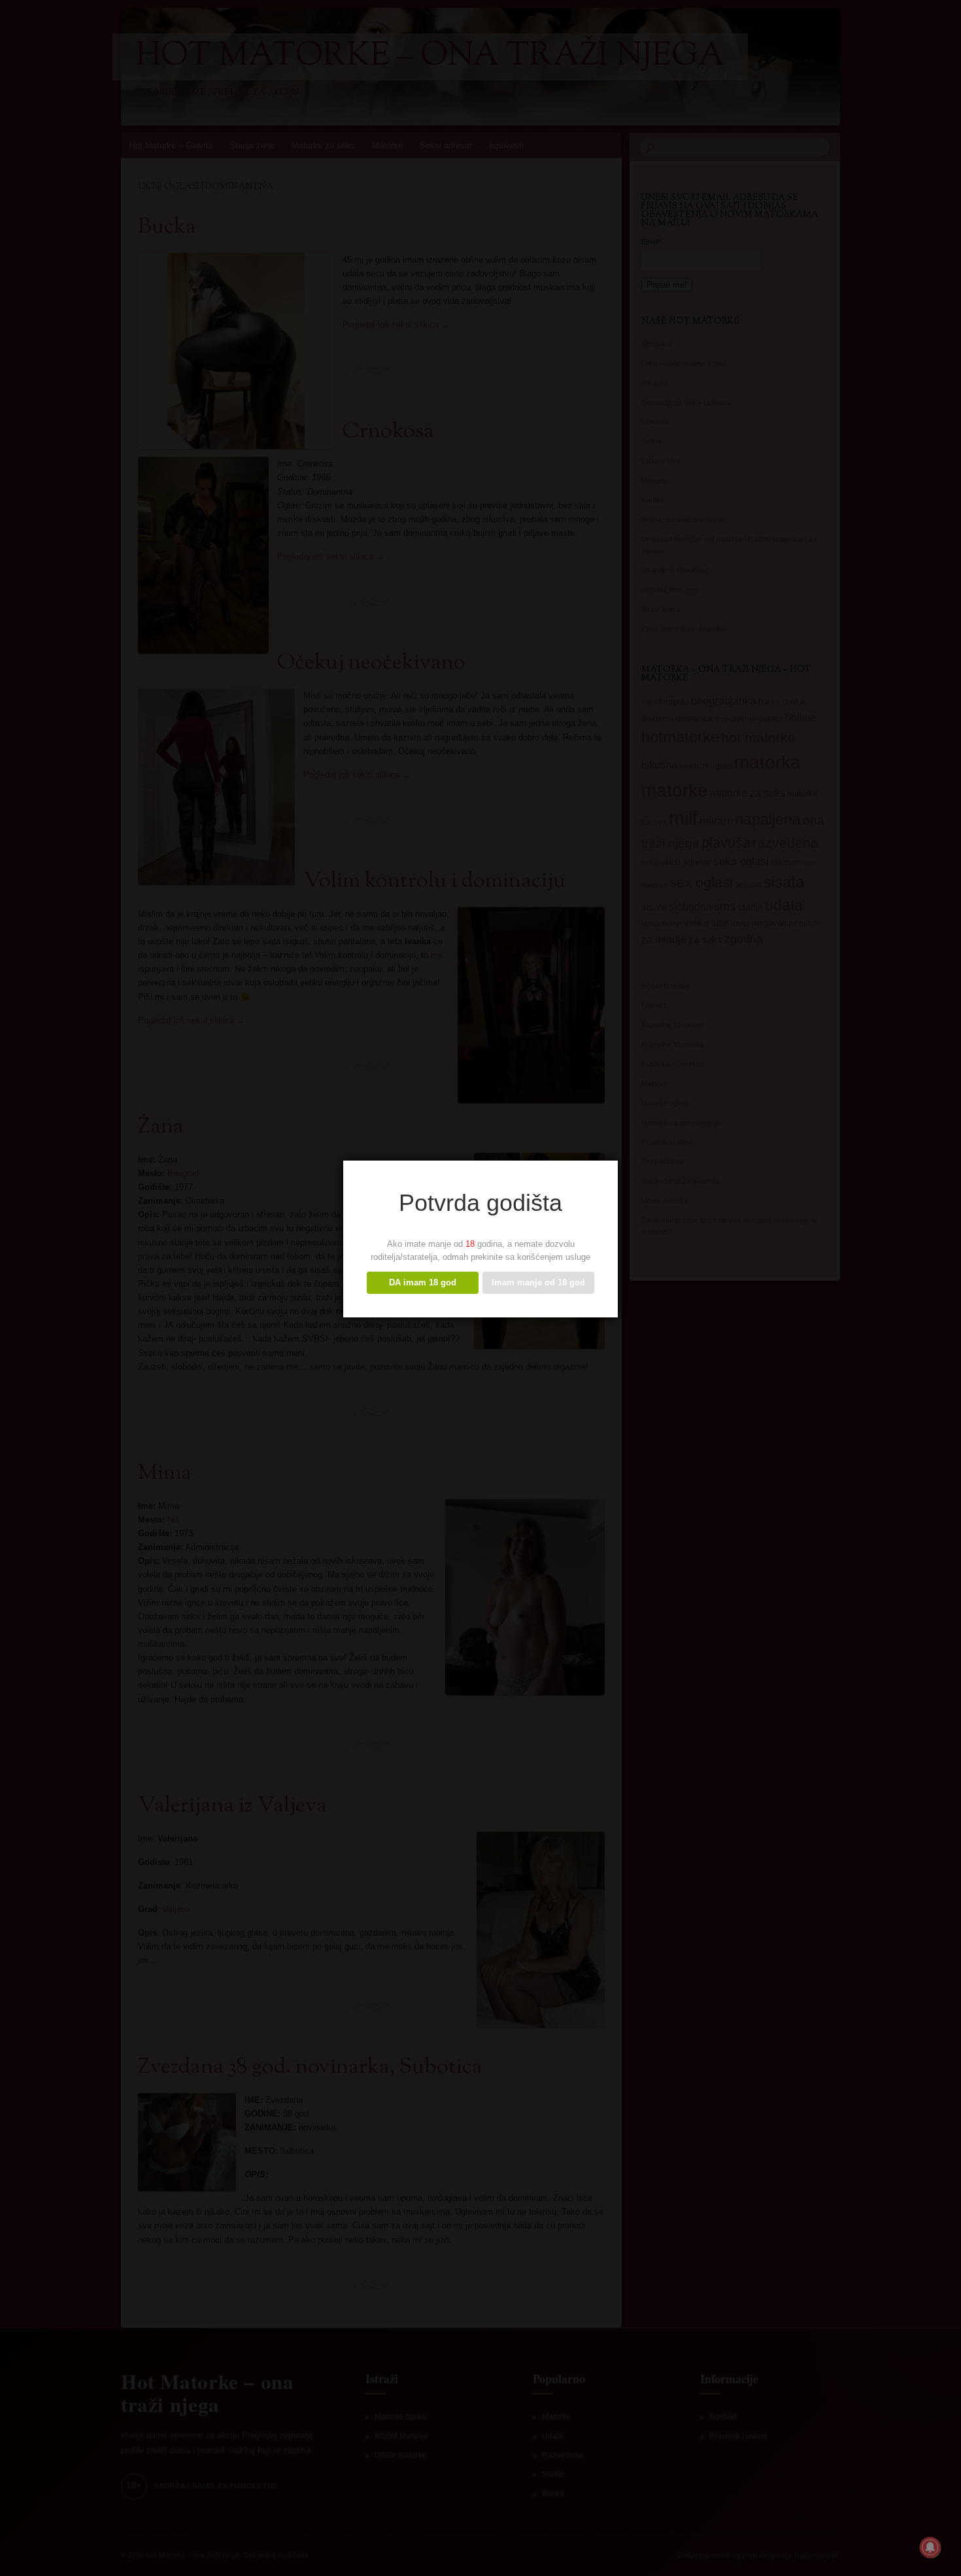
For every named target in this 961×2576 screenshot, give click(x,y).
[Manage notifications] (930, 2547)
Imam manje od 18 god (538, 1282)
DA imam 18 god (423, 1282)
